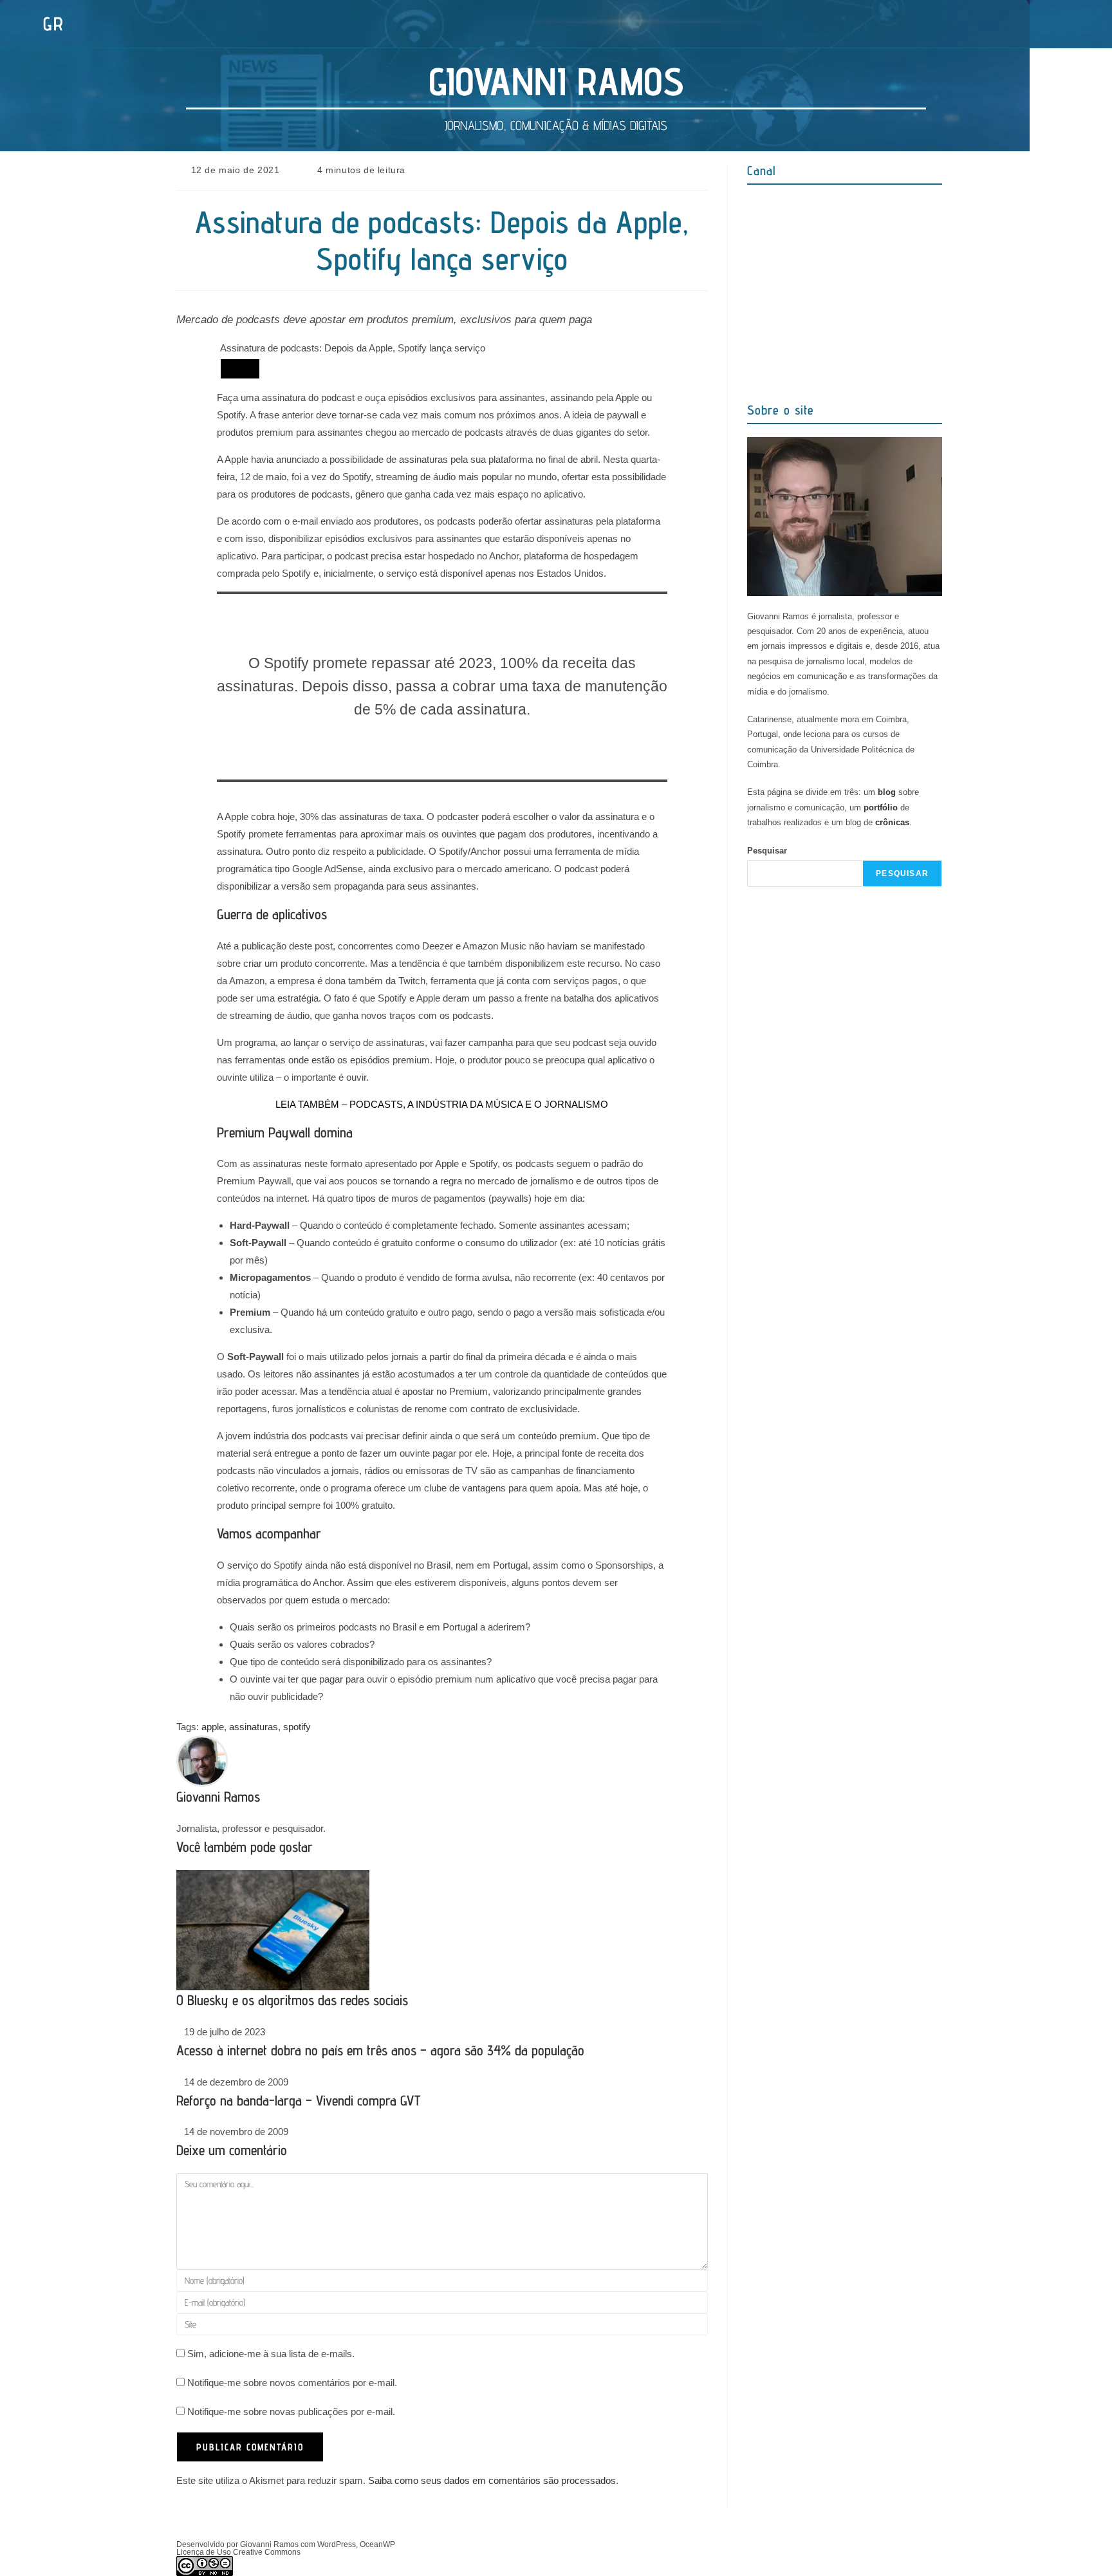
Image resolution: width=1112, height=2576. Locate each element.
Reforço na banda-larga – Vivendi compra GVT (298, 2100)
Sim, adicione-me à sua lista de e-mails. (270, 2354)
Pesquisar (767, 851)
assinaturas (254, 1727)
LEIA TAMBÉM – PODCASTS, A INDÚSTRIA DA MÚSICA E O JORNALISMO (442, 1104)
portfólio (881, 807)
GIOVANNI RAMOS (556, 81)
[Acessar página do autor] (202, 1760)
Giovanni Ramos (218, 1797)
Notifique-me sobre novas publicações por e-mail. (291, 2412)
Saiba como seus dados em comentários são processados (492, 2480)
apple (213, 1727)
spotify (297, 1727)
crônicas (892, 822)
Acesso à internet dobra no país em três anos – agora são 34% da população (380, 2050)
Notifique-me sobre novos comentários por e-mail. (292, 2383)
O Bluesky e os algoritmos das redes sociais (292, 2000)
